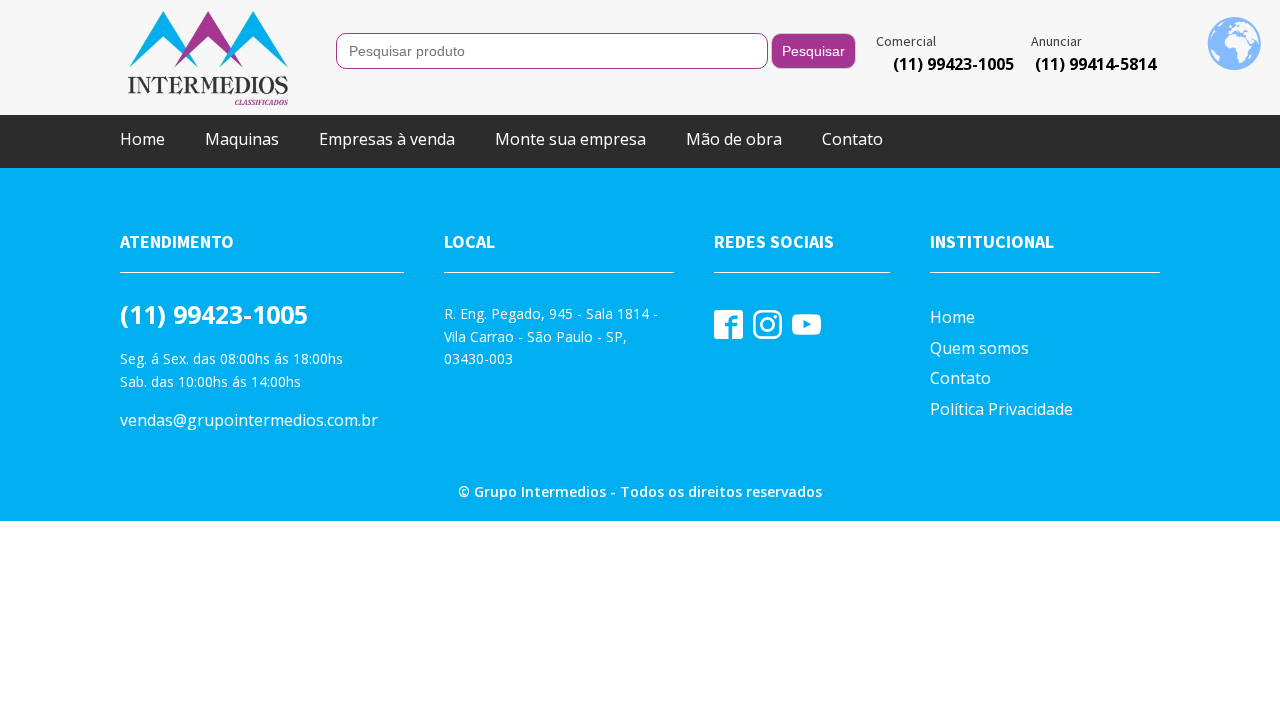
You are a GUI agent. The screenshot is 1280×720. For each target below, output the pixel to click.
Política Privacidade (1001, 409)
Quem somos (979, 348)
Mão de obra (734, 139)
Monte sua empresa (570, 139)
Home (142, 139)
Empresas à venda (387, 139)
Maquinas (242, 139)
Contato (852, 139)
